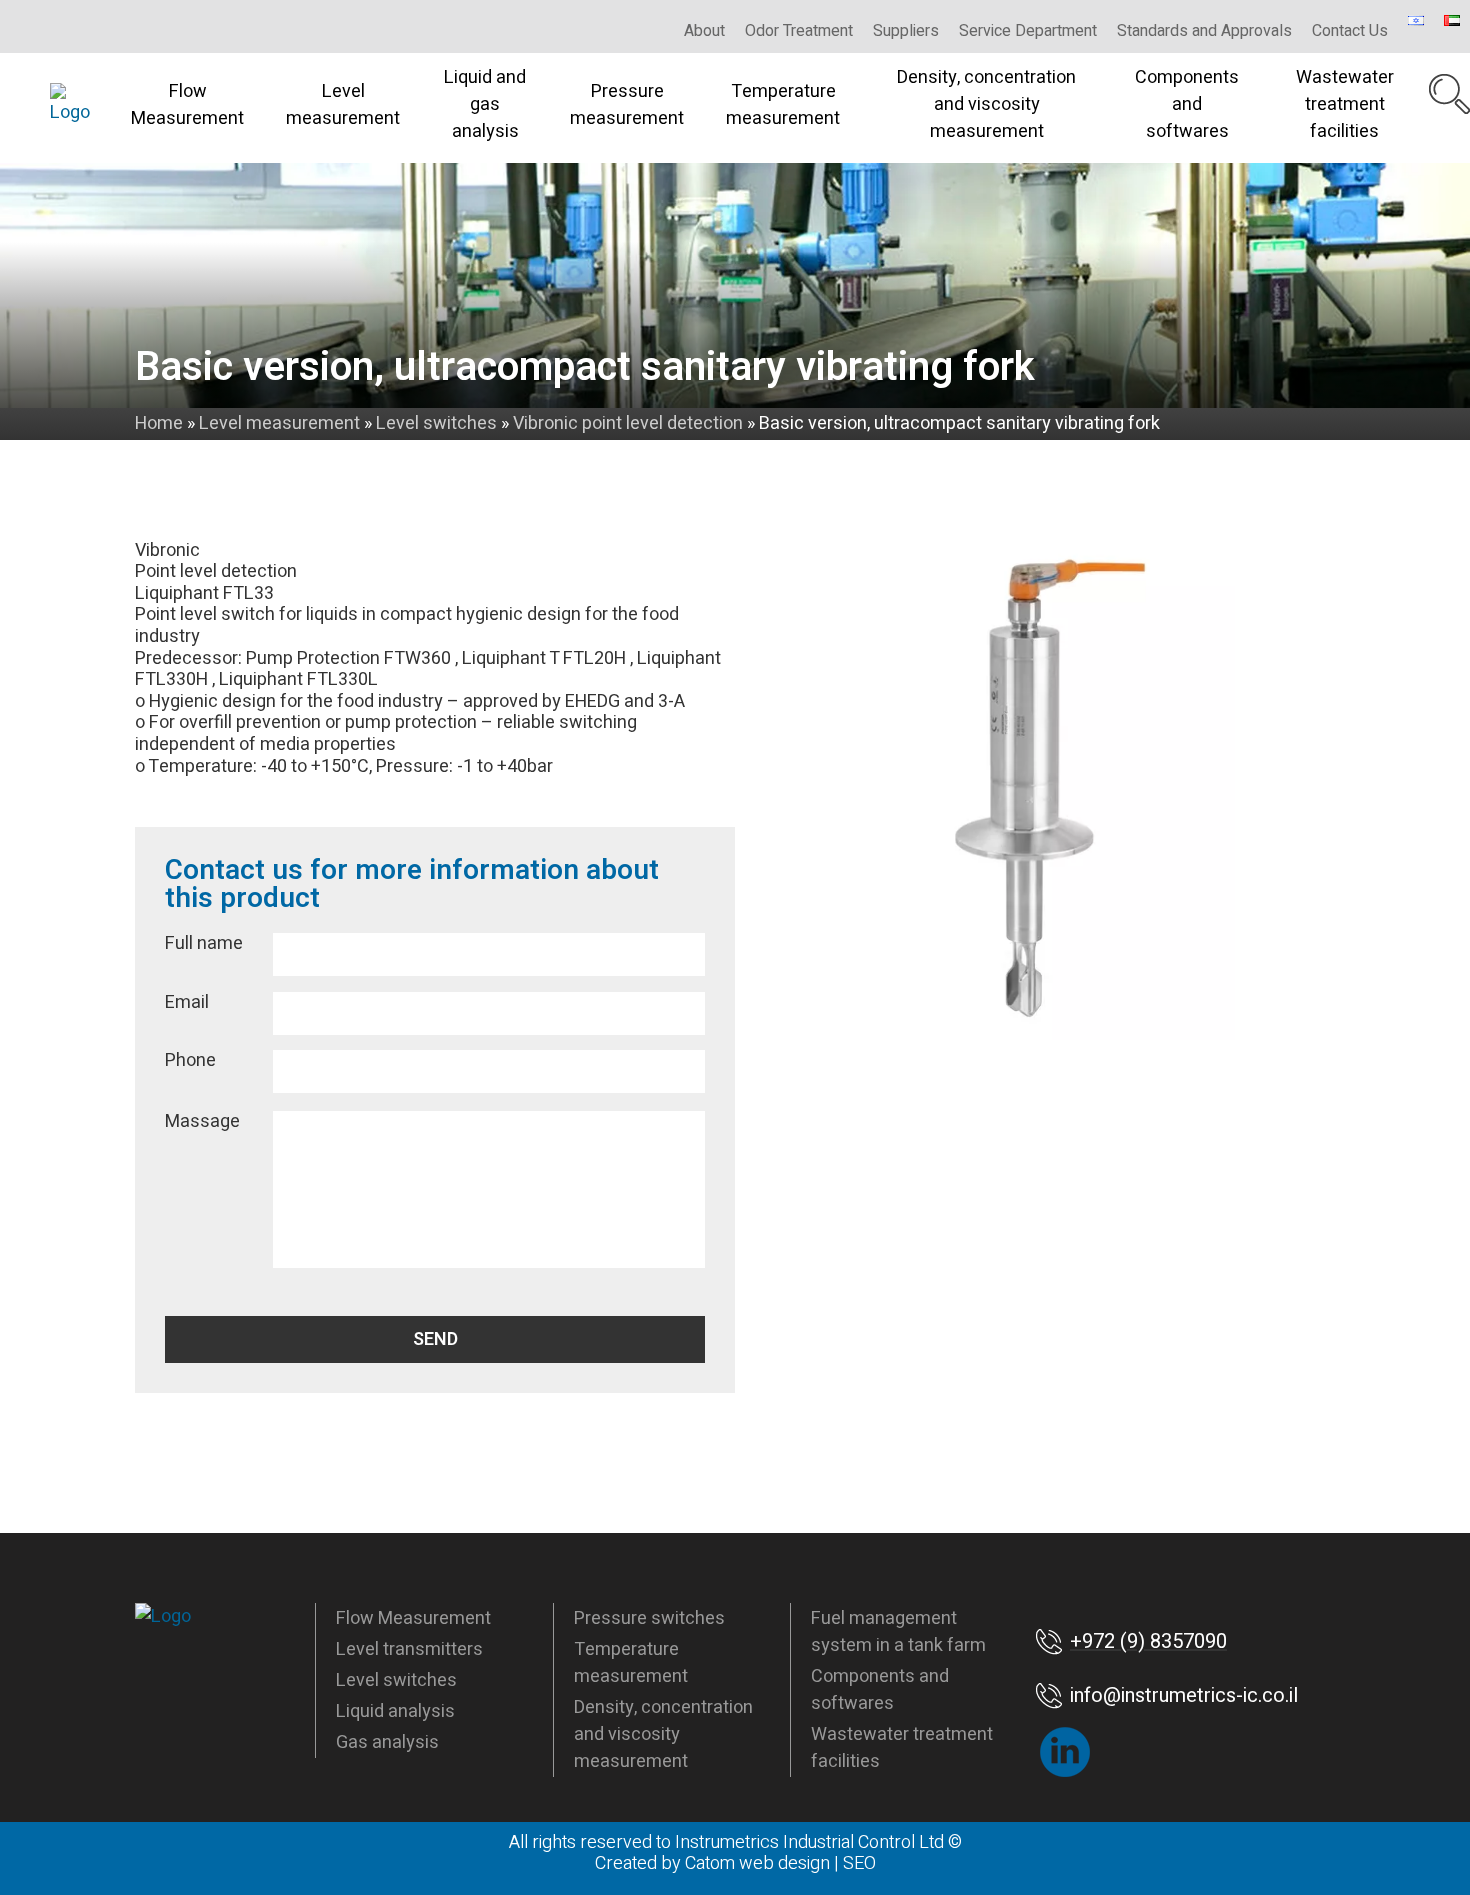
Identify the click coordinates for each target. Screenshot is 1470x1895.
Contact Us (1350, 31)
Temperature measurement (783, 105)
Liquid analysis (395, 1711)
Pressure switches (649, 1618)
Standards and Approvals (1204, 31)
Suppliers (906, 31)
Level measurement (343, 105)
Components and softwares (1187, 104)
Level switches (396, 1680)
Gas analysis (387, 1742)
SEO (859, 1863)
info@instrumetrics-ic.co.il (1184, 1695)
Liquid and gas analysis (485, 104)
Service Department (1028, 31)
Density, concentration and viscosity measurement (986, 104)
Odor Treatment (799, 31)
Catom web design (757, 1863)
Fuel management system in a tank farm (898, 1632)
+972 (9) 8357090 (1148, 1641)
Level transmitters (409, 1649)
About (704, 31)
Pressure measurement (627, 105)
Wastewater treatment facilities (1345, 104)
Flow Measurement (187, 105)
